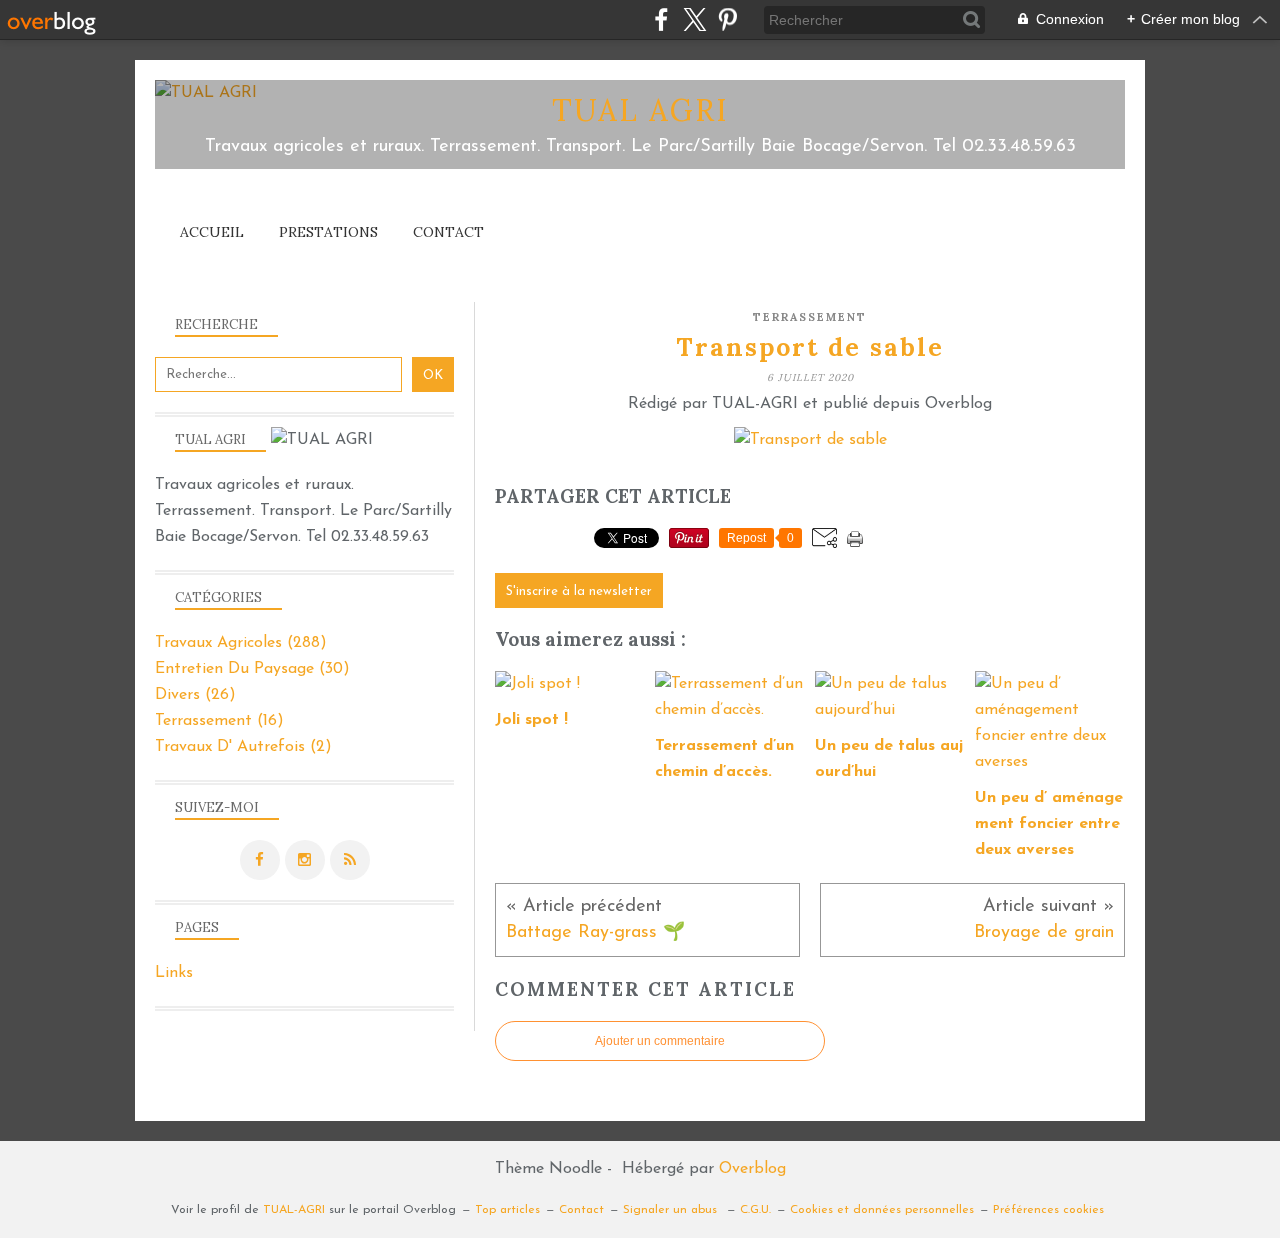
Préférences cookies (1048, 1210)
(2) (243, 747)
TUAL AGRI (640, 110)
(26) (195, 695)
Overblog (752, 1169)
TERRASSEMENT (810, 317)
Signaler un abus (672, 1210)
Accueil (212, 232)
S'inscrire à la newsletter (579, 591)
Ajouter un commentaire (660, 1041)
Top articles (507, 1210)
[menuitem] (212, 232)
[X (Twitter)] (694, 19)
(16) (219, 721)
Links (174, 973)
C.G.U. (755, 1210)
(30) (252, 669)
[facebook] (661, 19)
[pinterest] (727, 19)
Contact (448, 232)
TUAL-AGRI (294, 1210)
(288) (241, 643)
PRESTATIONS (328, 232)
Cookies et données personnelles (882, 1210)
